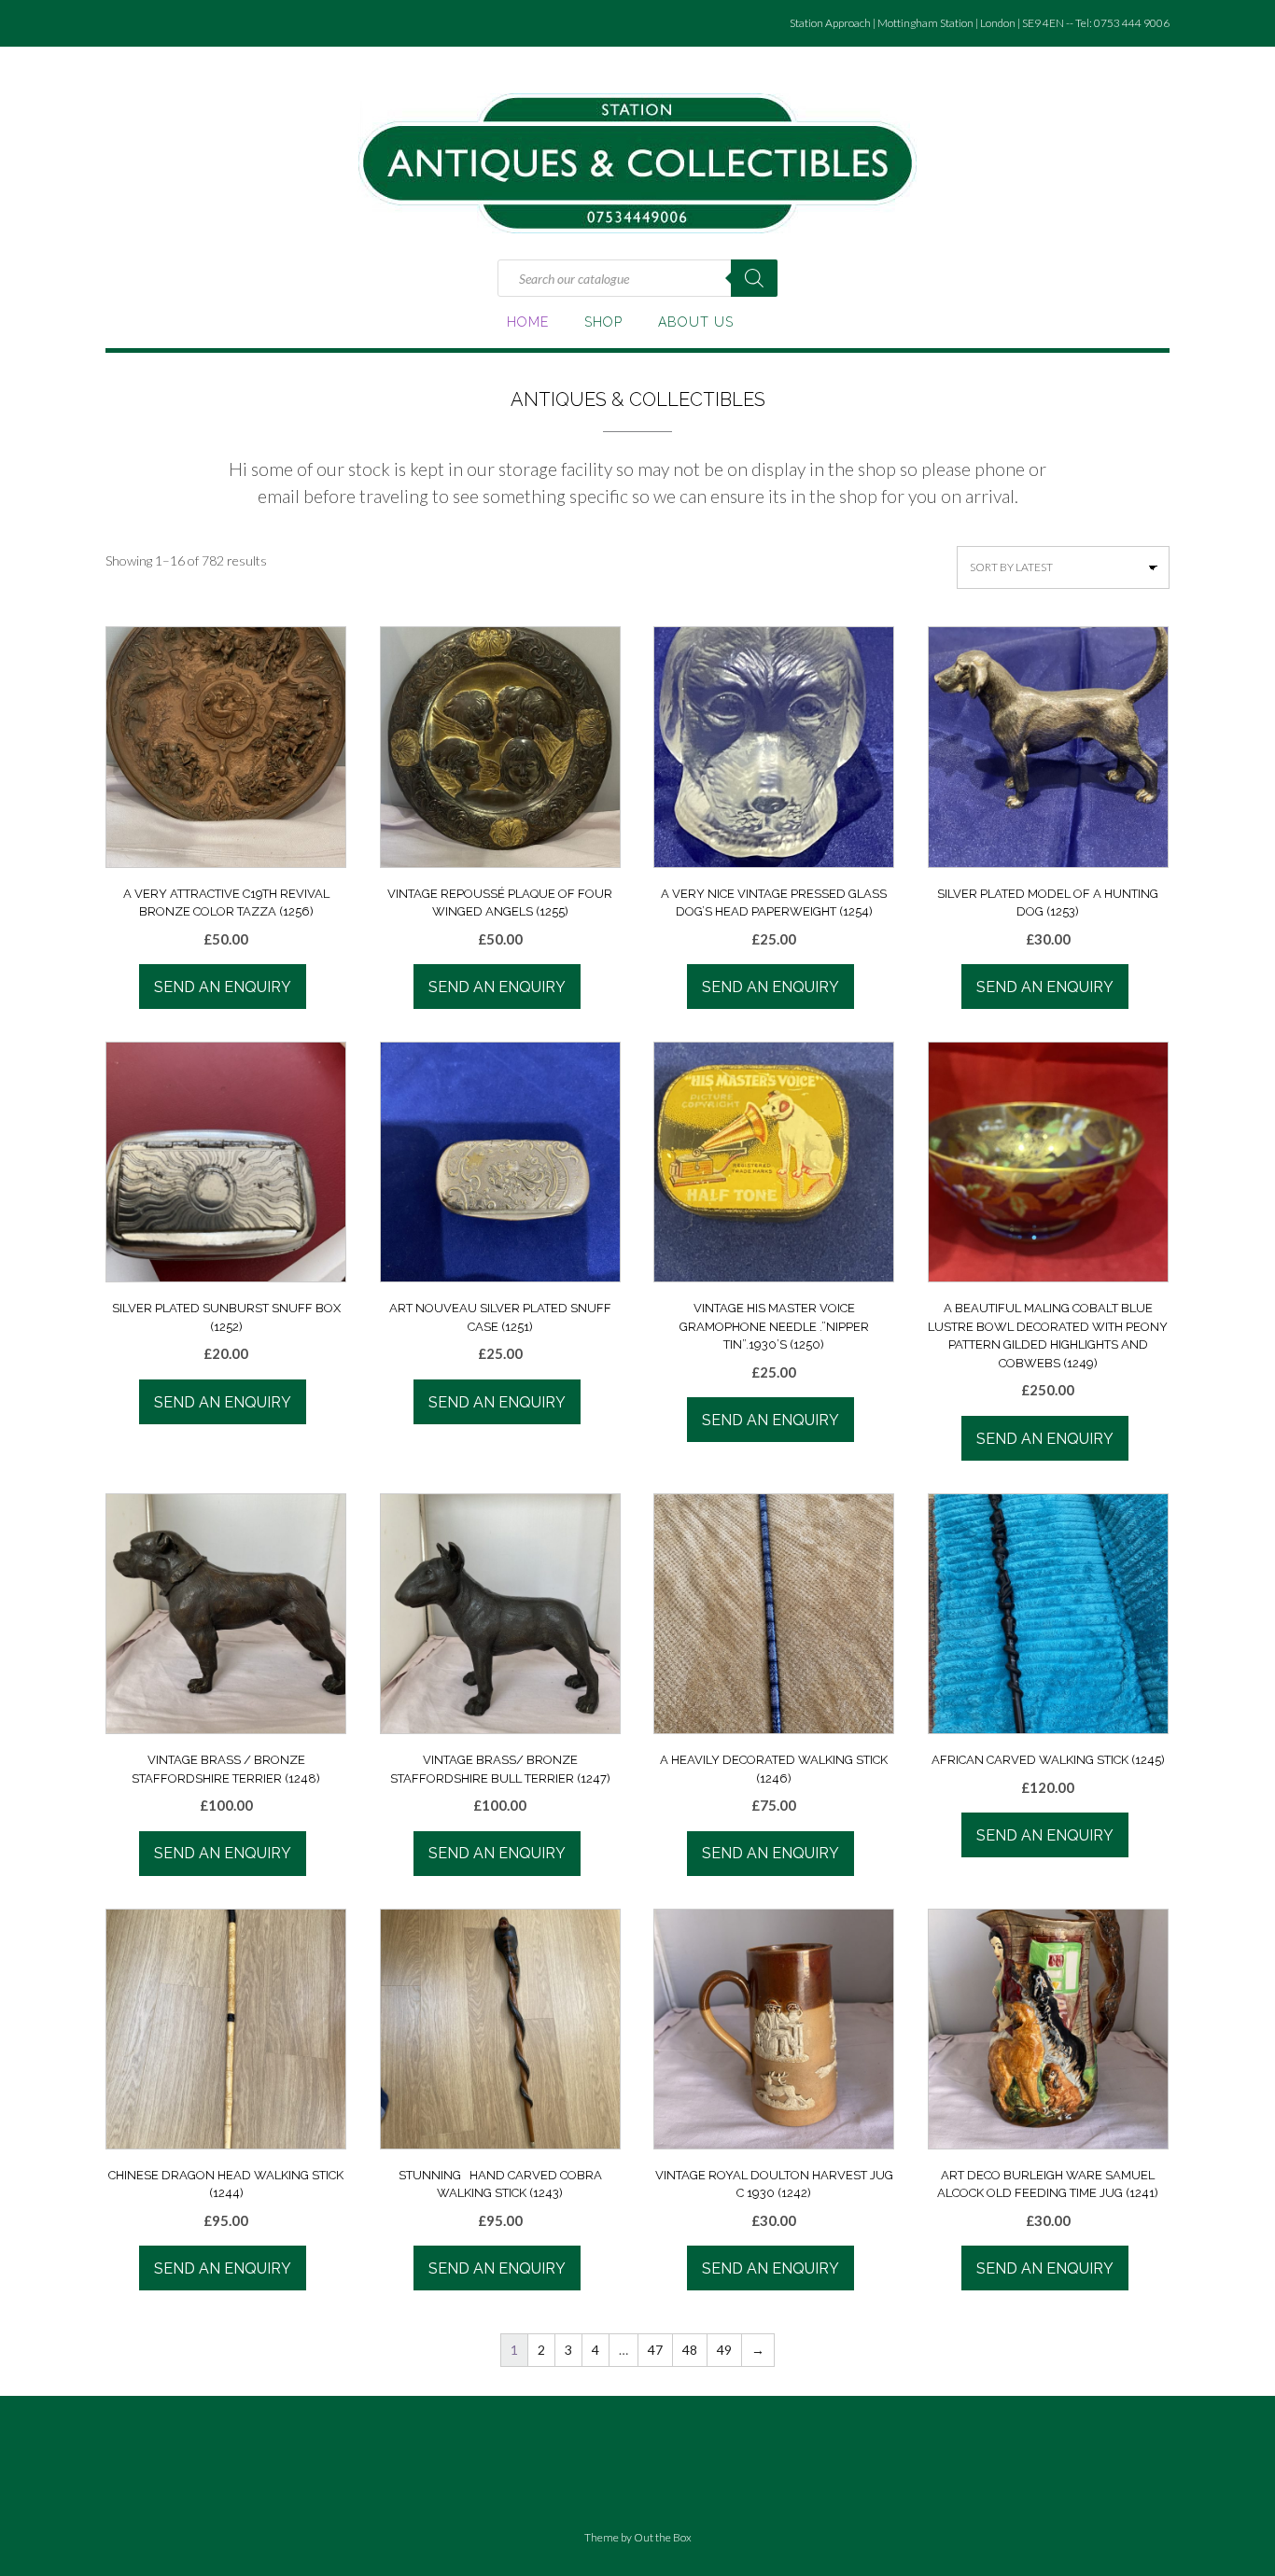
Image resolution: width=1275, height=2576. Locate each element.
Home (528, 322)
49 (724, 2350)
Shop (603, 322)
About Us (696, 322)
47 (655, 2350)
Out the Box (663, 2537)
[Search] (754, 278)
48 (690, 2350)
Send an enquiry (223, 987)
